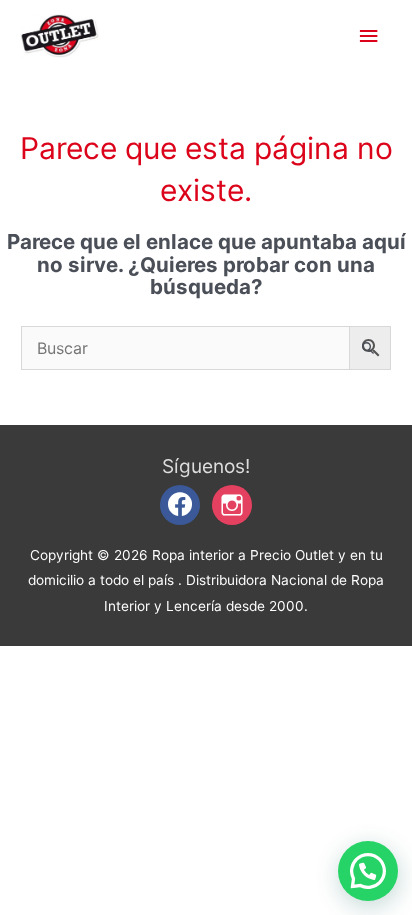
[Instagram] (232, 504)
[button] (368, 871)
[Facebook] (180, 504)
